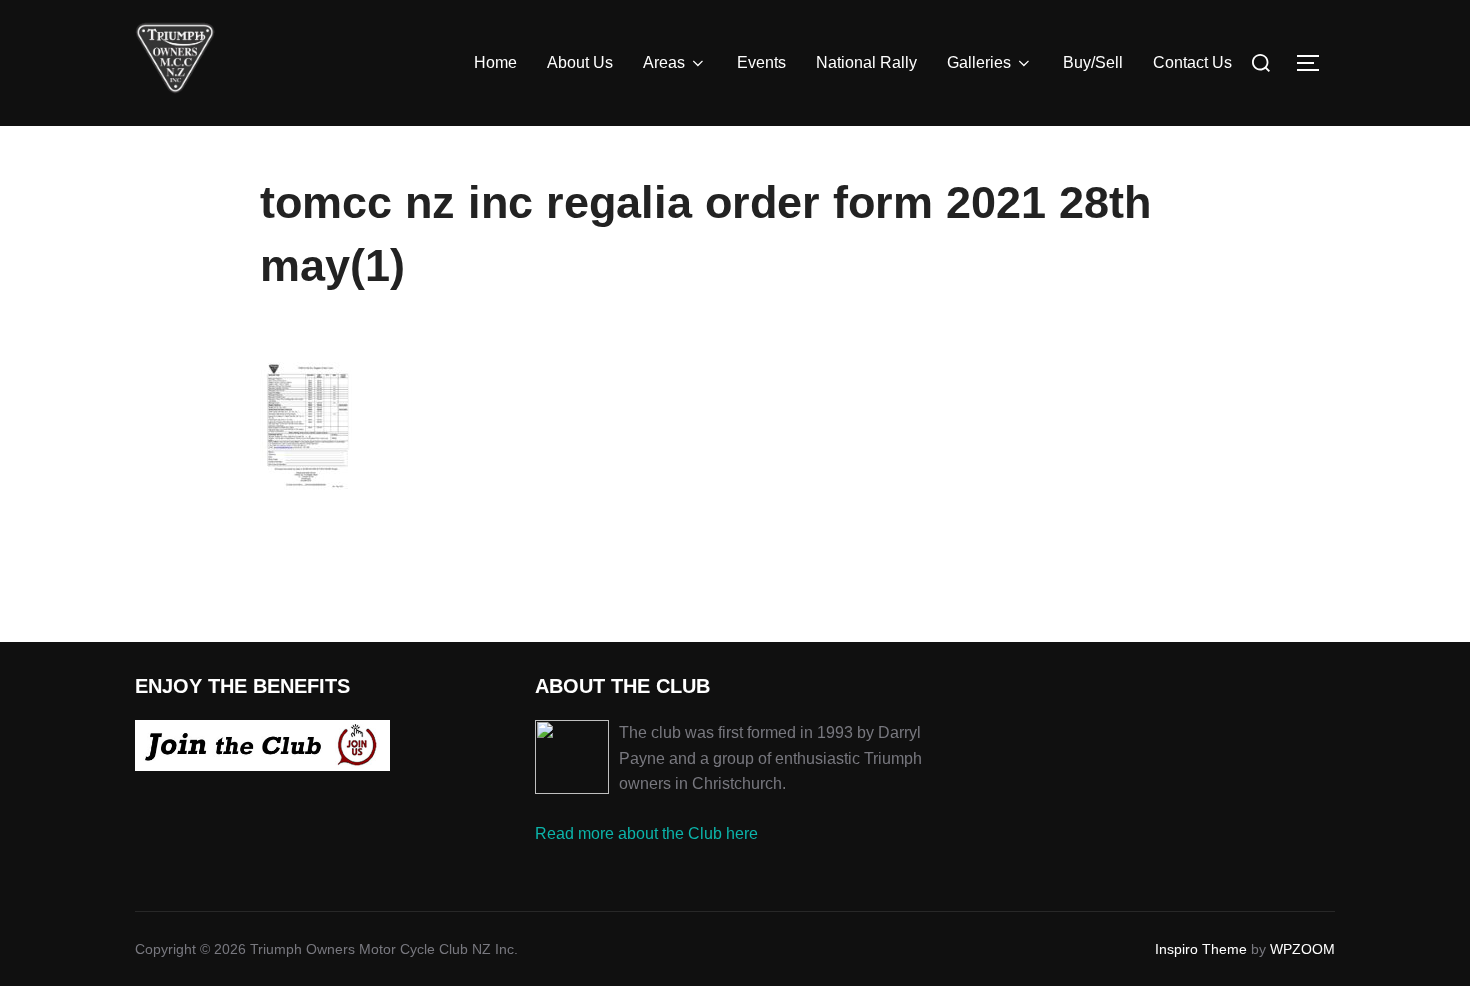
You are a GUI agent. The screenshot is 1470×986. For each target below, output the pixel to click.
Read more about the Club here (646, 833)
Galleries (979, 62)
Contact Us (1192, 62)
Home (495, 62)
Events (761, 62)
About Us (580, 62)
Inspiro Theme (1201, 949)
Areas (664, 62)
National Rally (866, 62)
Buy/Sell (1093, 62)
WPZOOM (1302, 949)
